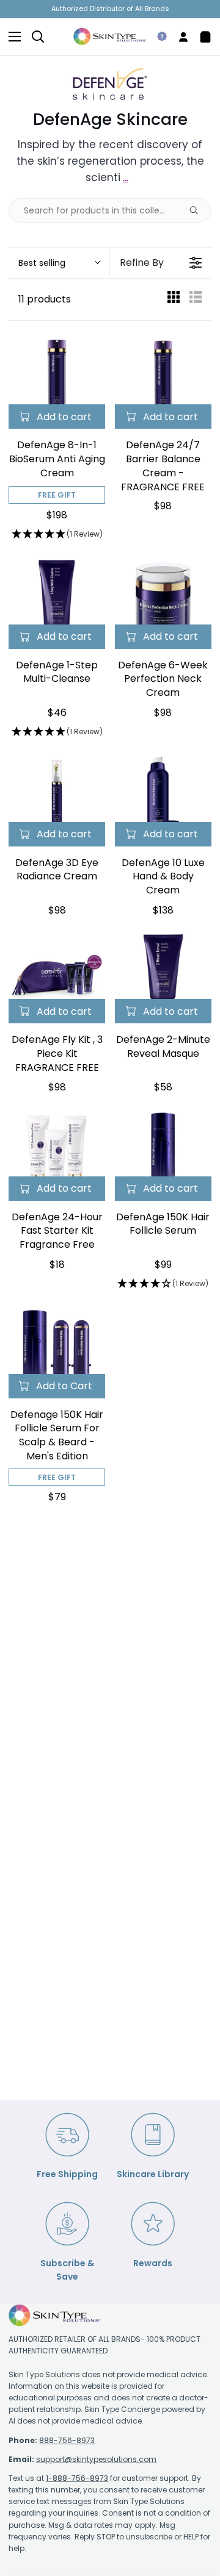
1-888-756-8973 (77, 2478)
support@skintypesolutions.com (96, 2459)
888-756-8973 (67, 2440)
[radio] (174, 300)
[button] (59, 263)
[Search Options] (199, 210)
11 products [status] (45, 299)
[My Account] (178, 37)
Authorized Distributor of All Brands (110, 9)
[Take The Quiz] (157, 37)
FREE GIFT (57, 495)
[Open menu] (11, 37)
